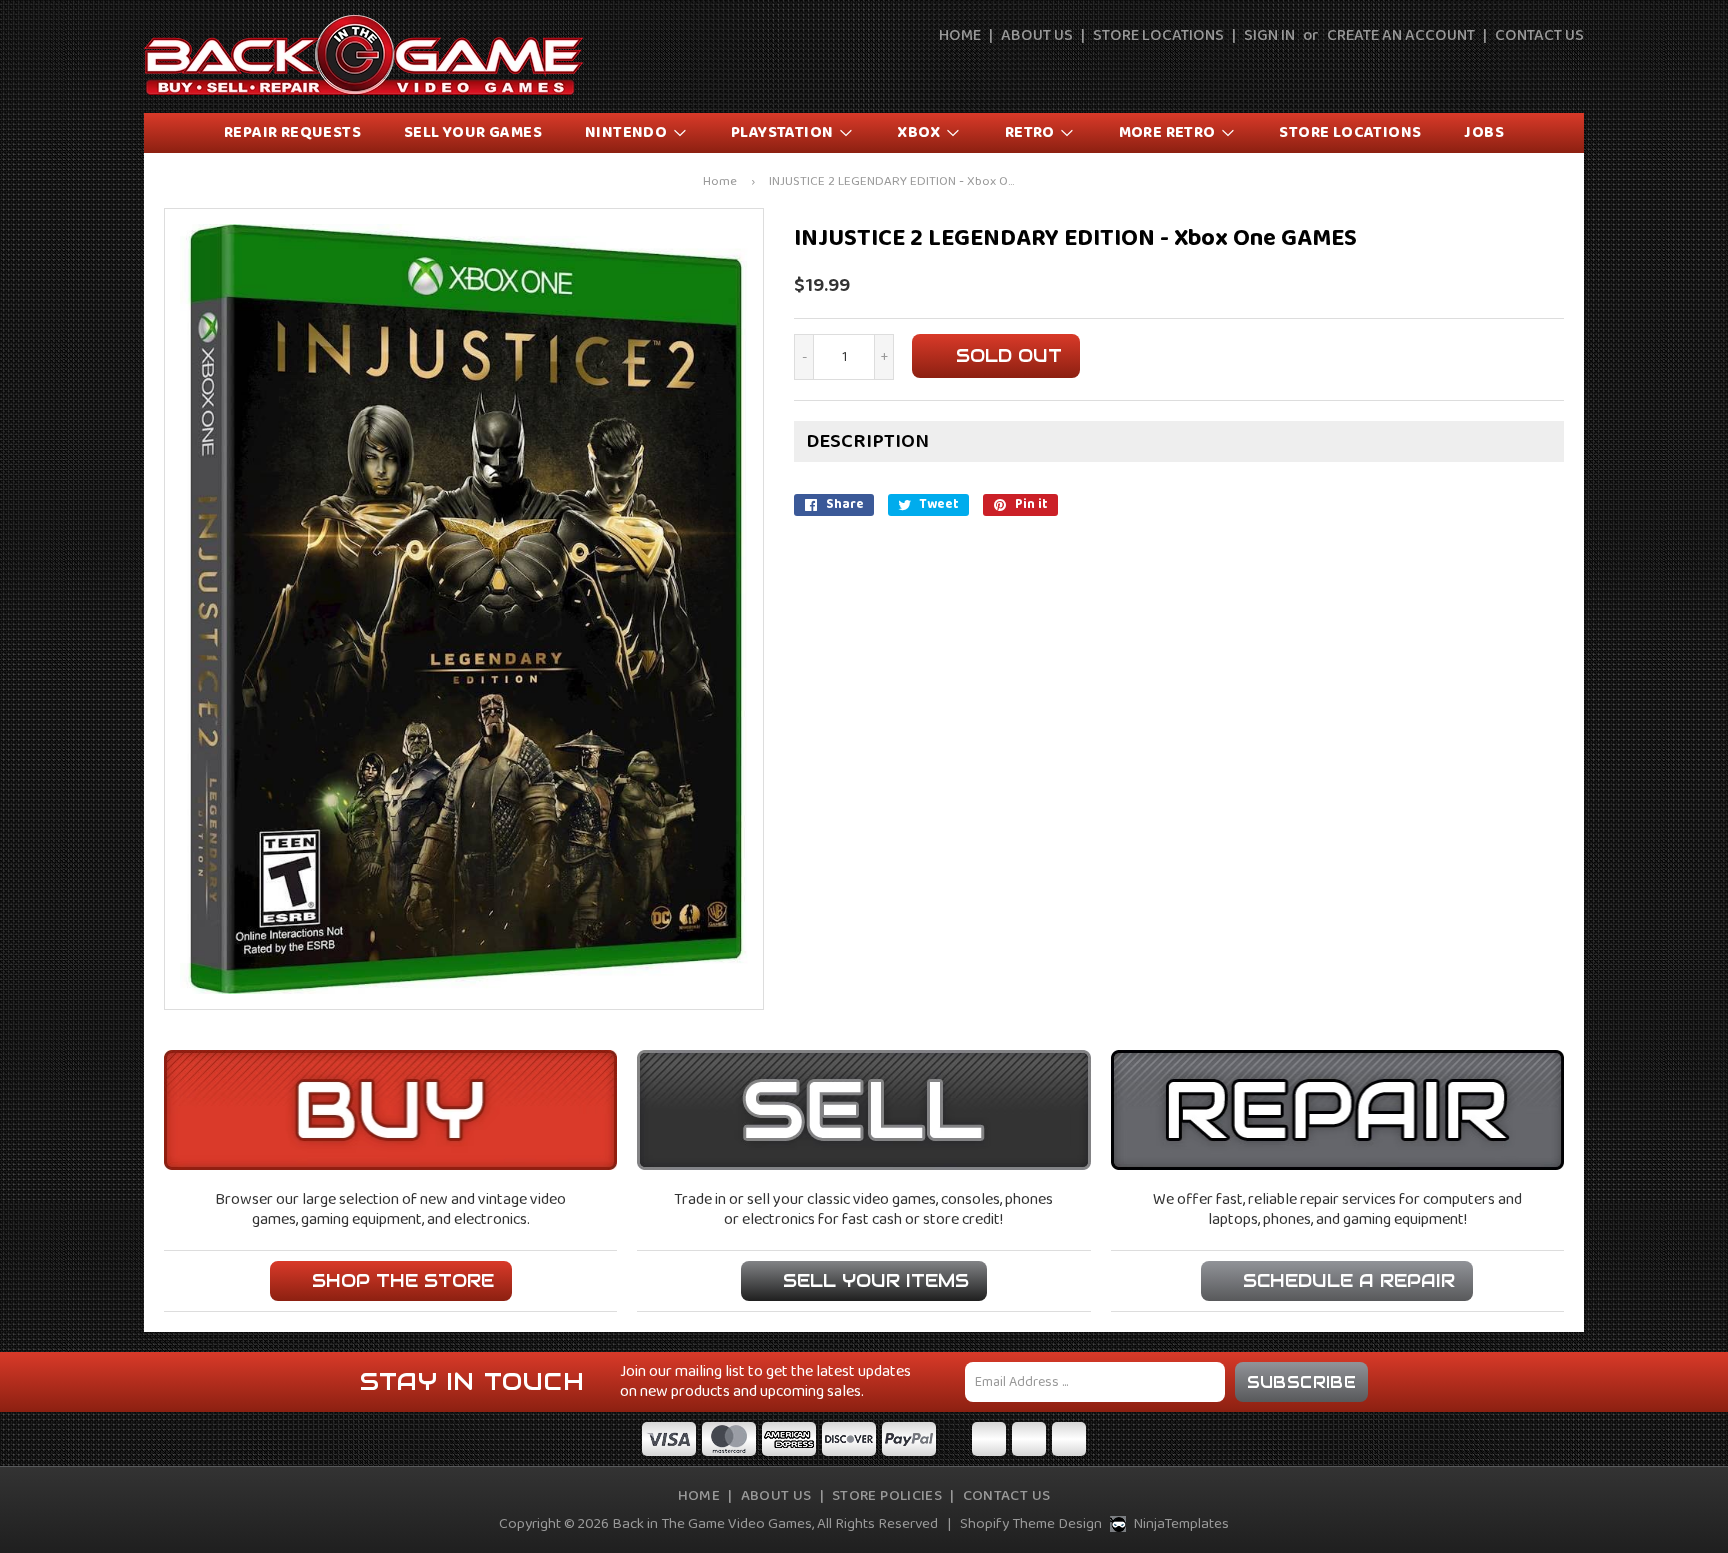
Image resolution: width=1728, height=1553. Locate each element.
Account (1525, 72)
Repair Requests (292, 132)
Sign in (1269, 36)
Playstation (784, 132)
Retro (1031, 132)
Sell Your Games (473, 132)
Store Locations (1158, 36)
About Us (1037, 36)
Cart (1571, 72)
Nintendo (628, 132)
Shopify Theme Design (1031, 1524)
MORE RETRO (1169, 132)
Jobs (1484, 132)
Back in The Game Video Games (712, 1524)
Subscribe (1302, 1382)
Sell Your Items (876, 1280)
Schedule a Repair (1349, 1280)
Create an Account (1401, 36)
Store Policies (887, 1496)
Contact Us (1539, 36)
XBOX (920, 132)
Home (960, 36)
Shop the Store (403, 1280)
